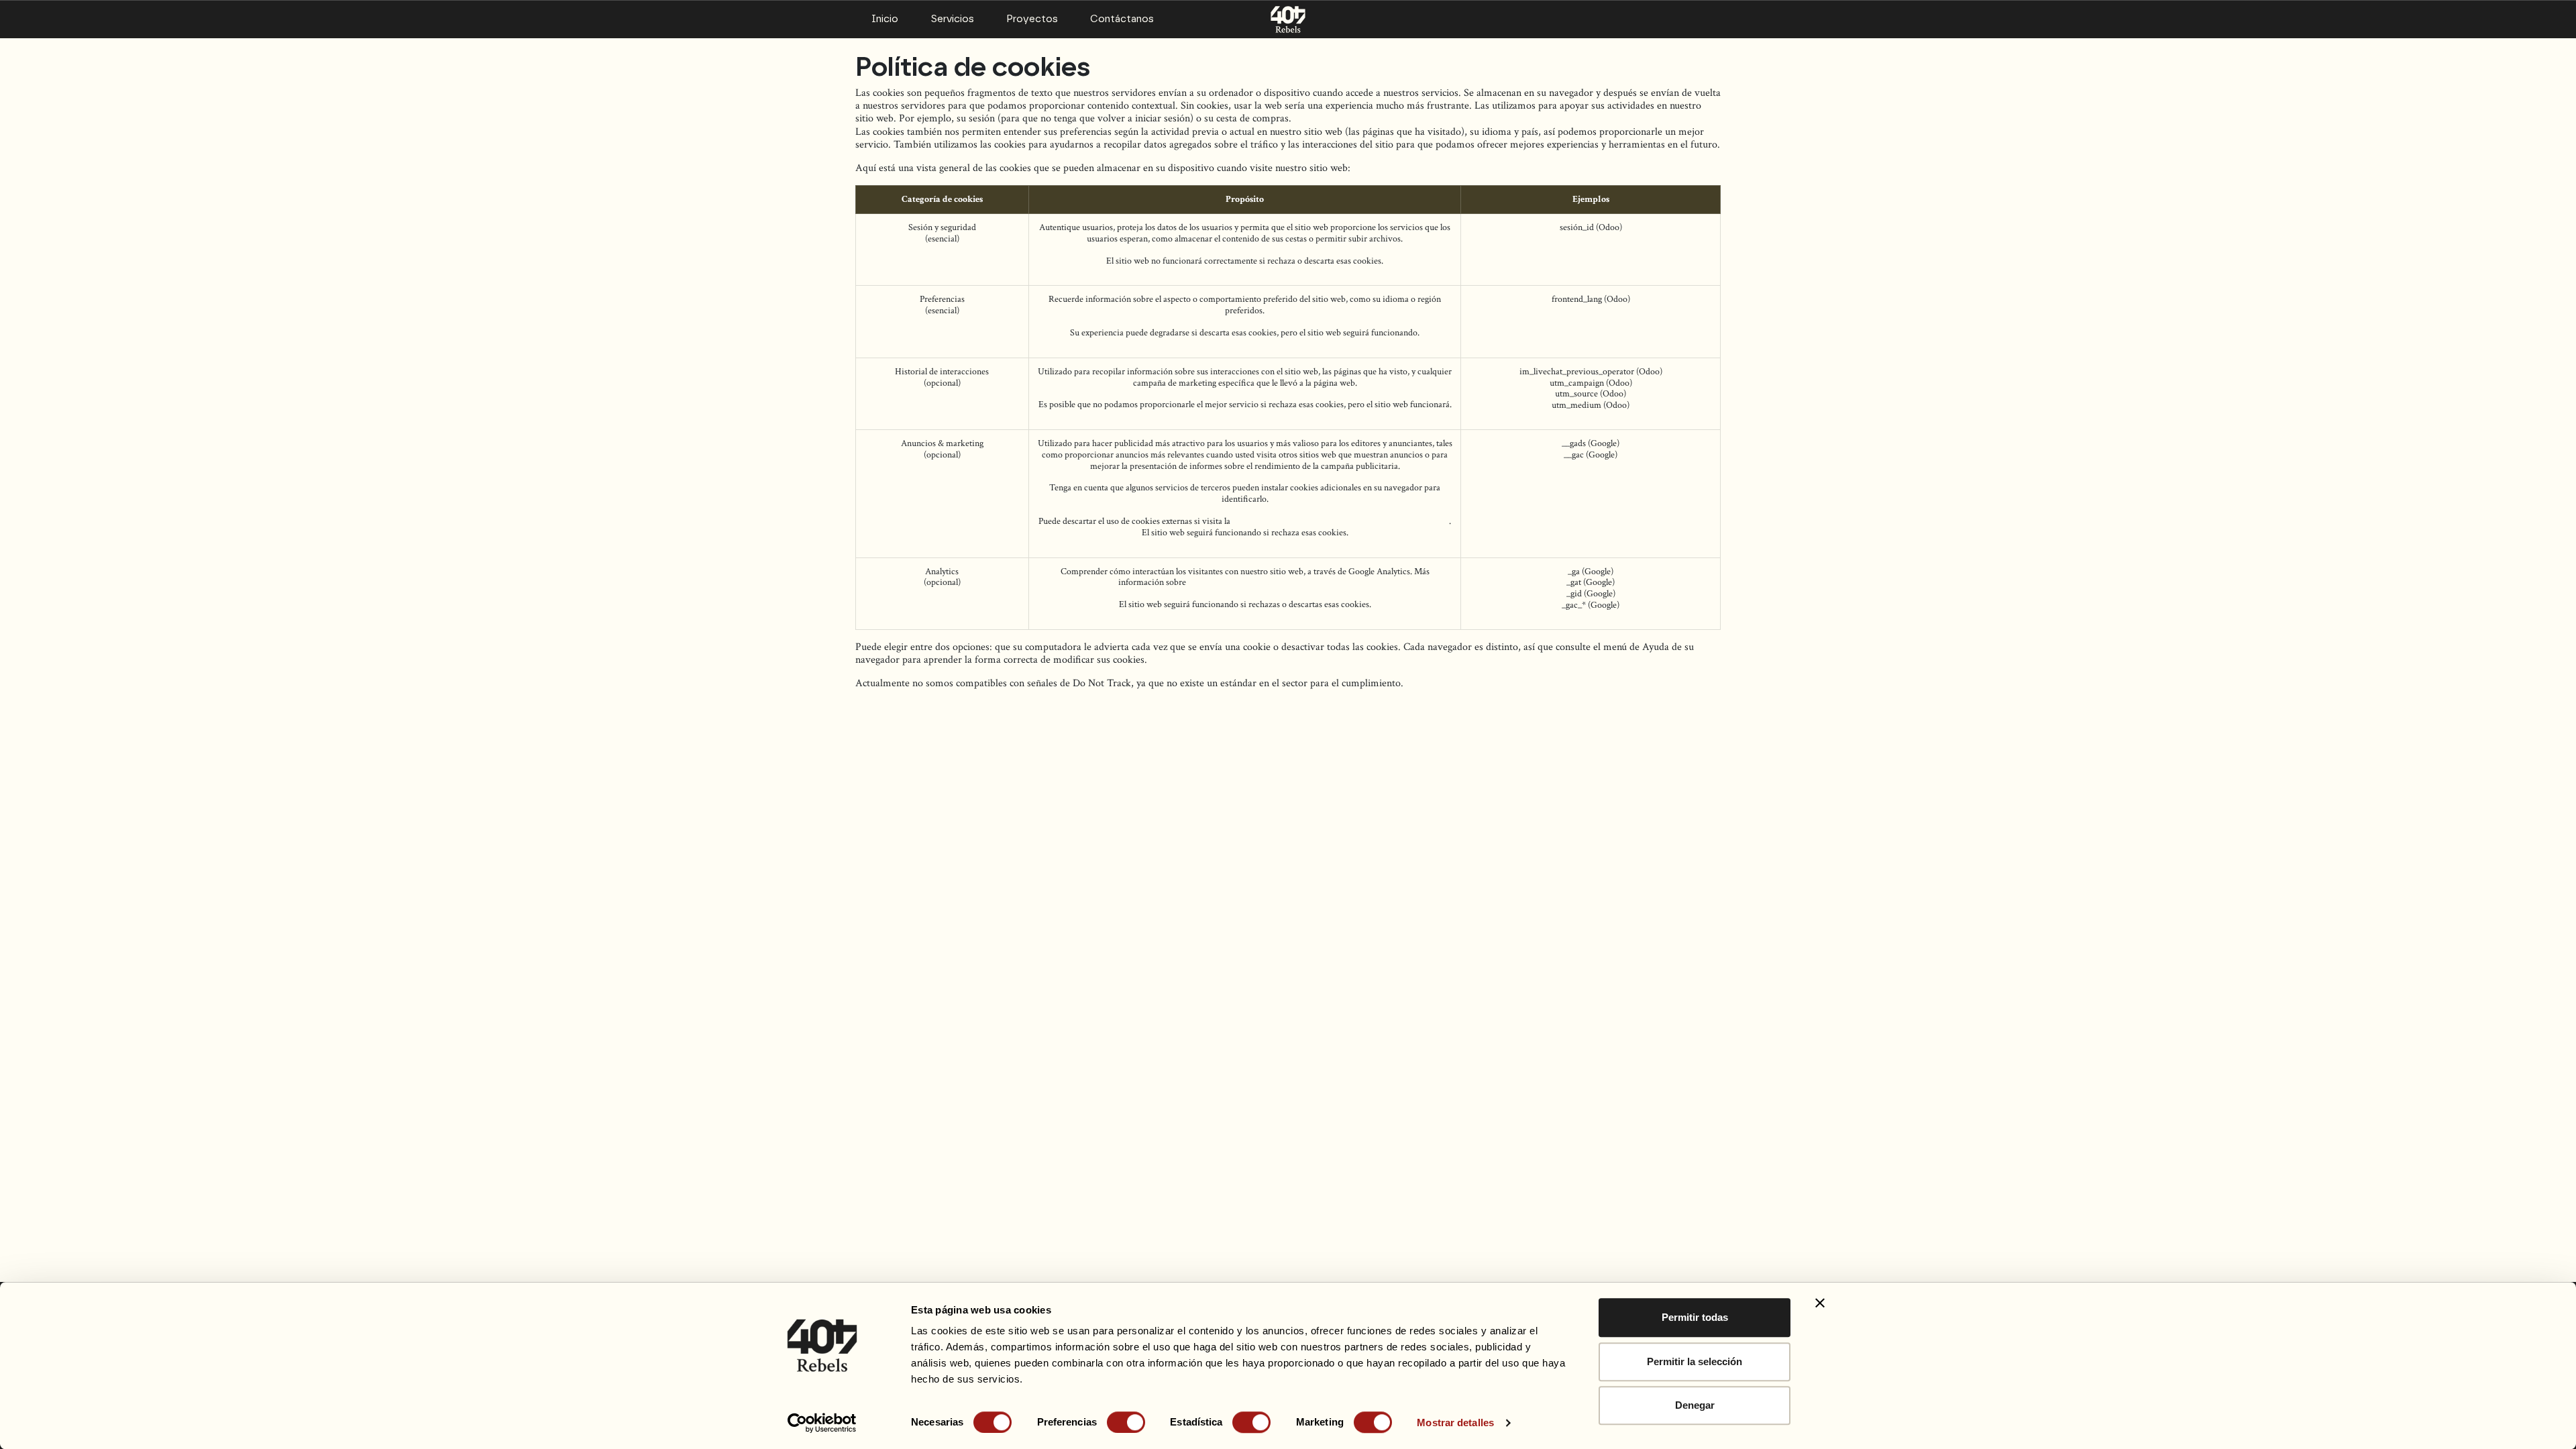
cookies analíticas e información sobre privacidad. (1280, 582)
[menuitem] (885, 19)
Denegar (1695, 1405)
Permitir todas (1695, 1317)
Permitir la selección (1695, 1361)
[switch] (1126, 1422)
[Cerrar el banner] (1820, 1303)
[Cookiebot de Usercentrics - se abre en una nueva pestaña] (822, 1423)
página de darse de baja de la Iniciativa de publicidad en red (1341, 521)
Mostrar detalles (1455, 1423)
